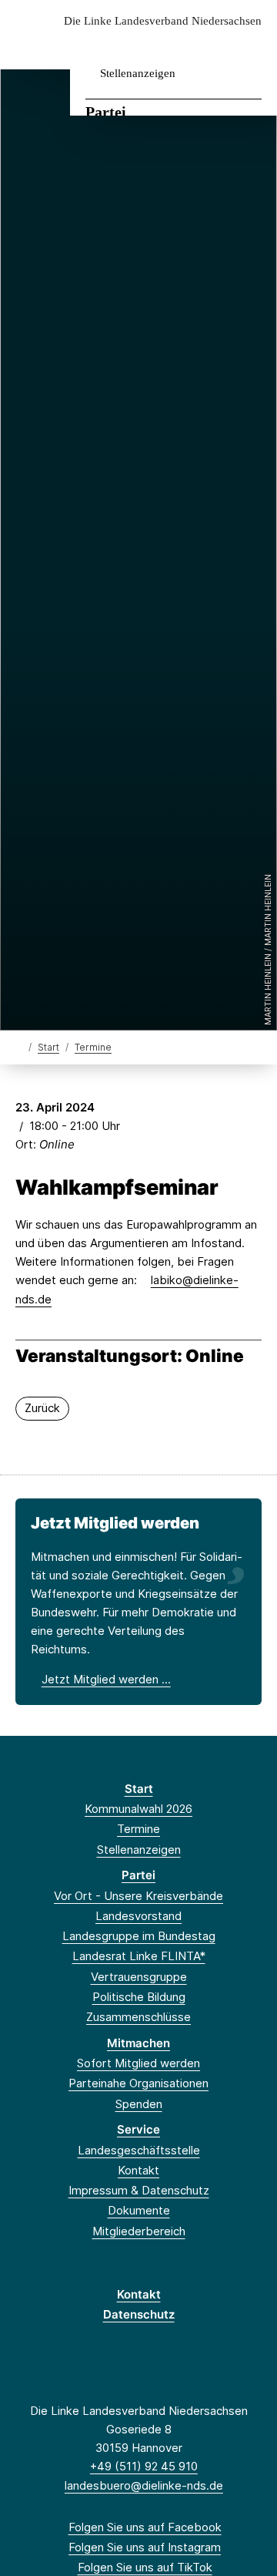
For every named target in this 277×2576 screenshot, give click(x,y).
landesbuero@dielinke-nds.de (144, 2485)
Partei (106, 112)
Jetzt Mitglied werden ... (106, 1679)
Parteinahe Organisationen (138, 2083)
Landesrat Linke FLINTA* (139, 1956)
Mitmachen (138, 2043)
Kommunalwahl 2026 (138, 1809)
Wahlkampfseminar (117, 1188)
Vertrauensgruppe (139, 1977)
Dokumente (139, 2210)
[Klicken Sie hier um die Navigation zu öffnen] (254, 45)
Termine (93, 1047)
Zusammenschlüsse (138, 2017)
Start (48, 1047)
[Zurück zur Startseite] (19, 1046)
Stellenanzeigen (138, 73)
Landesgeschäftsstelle (139, 2150)
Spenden (139, 2104)
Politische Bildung (139, 1997)
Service (138, 2129)
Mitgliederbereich (139, 2231)
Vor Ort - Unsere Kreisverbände (138, 1896)
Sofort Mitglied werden (138, 2063)
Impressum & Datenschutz (139, 2190)
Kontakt (138, 2170)
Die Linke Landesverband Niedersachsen (163, 21)
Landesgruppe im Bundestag (139, 1936)
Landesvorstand (138, 1916)
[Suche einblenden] (211, 45)
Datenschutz (139, 2314)
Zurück (42, 1408)
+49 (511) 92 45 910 (144, 2466)
